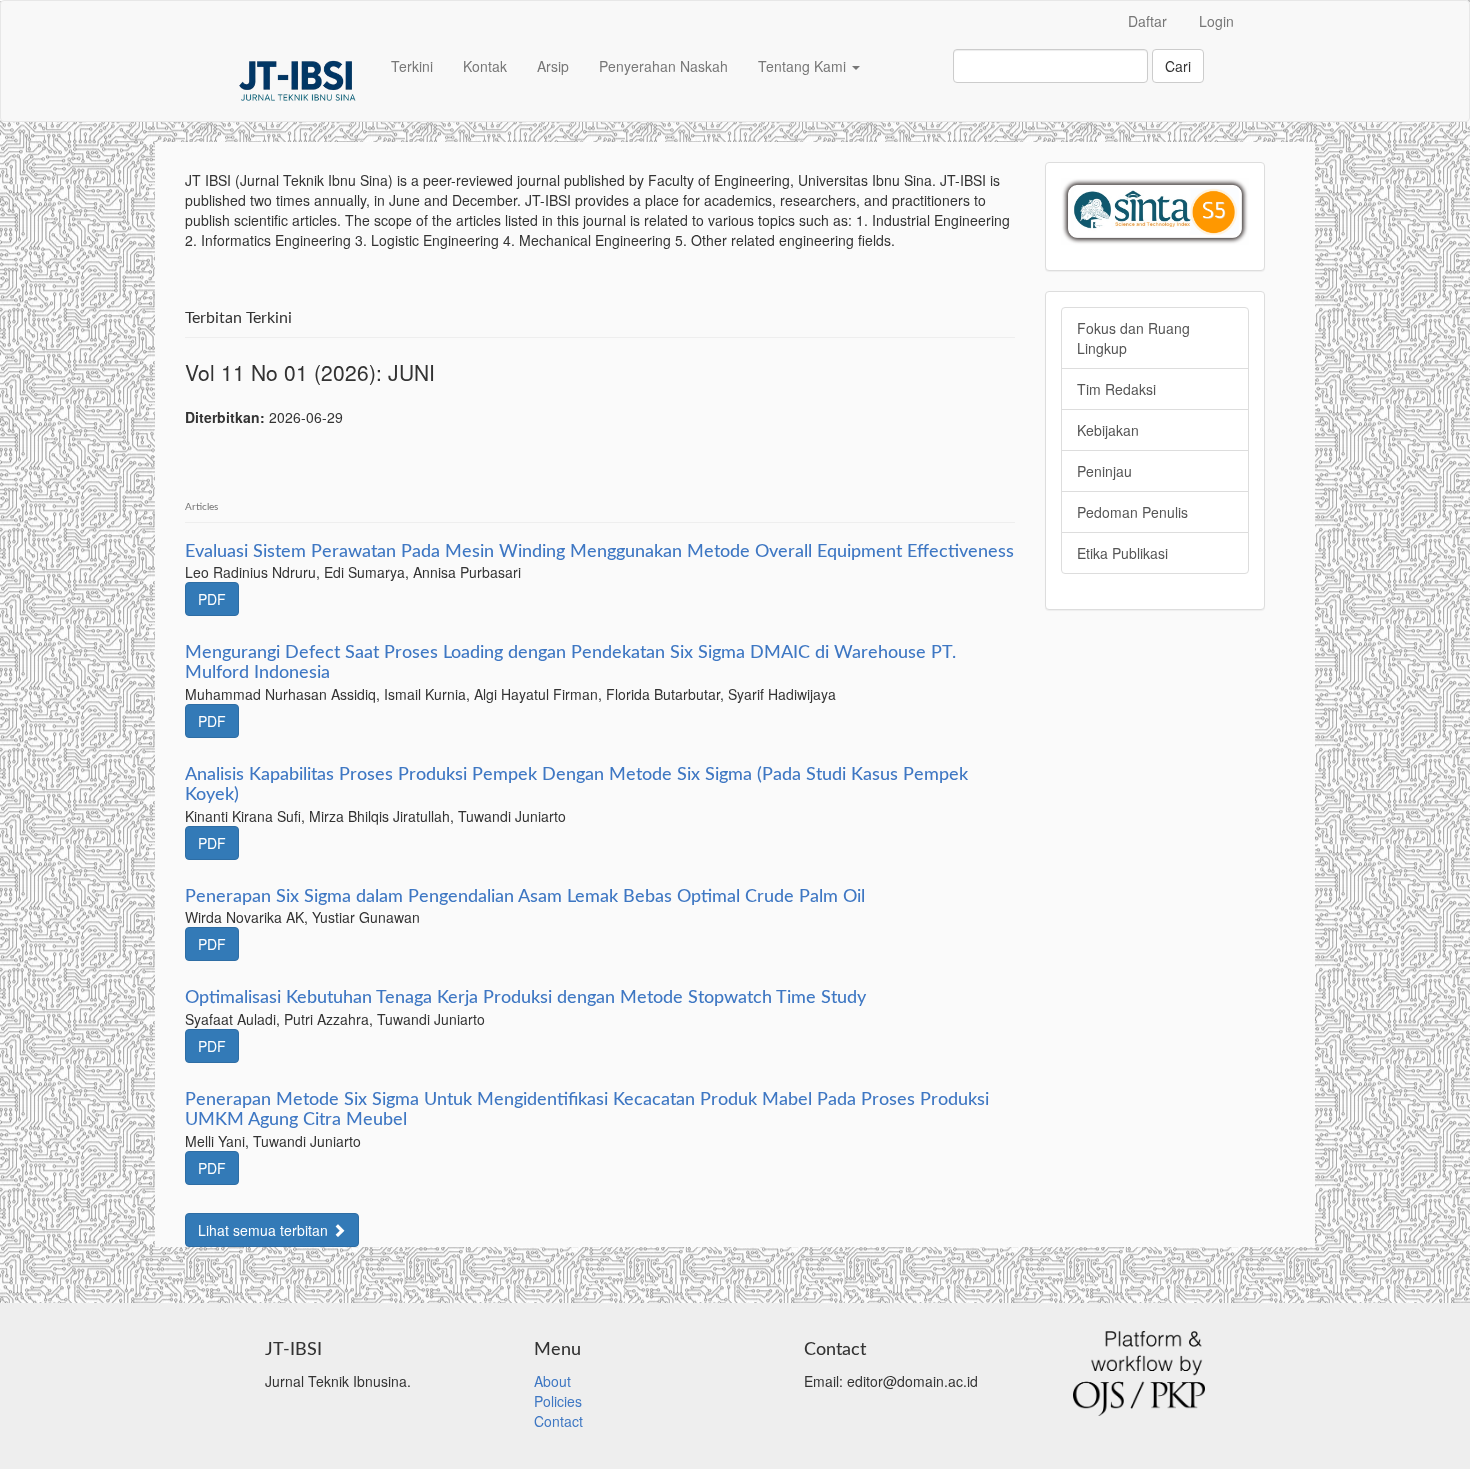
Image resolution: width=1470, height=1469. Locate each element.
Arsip (553, 66)
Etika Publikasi (1122, 553)
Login (1216, 21)
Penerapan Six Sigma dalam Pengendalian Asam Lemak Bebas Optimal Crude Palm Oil (525, 897)
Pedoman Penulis (1132, 512)
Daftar (1147, 21)
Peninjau (1104, 471)
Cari (1178, 66)
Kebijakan (1108, 430)
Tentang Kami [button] (804, 66)
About (552, 1381)
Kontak (485, 66)
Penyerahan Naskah (663, 66)
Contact (558, 1421)
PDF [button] (212, 599)
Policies (558, 1401)
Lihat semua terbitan (265, 1230)
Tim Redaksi (1116, 389)
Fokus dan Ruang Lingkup (1133, 338)
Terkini (412, 66)
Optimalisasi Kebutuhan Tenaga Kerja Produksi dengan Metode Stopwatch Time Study (525, 998)
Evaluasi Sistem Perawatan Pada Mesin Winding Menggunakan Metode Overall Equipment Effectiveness (599, 552)
